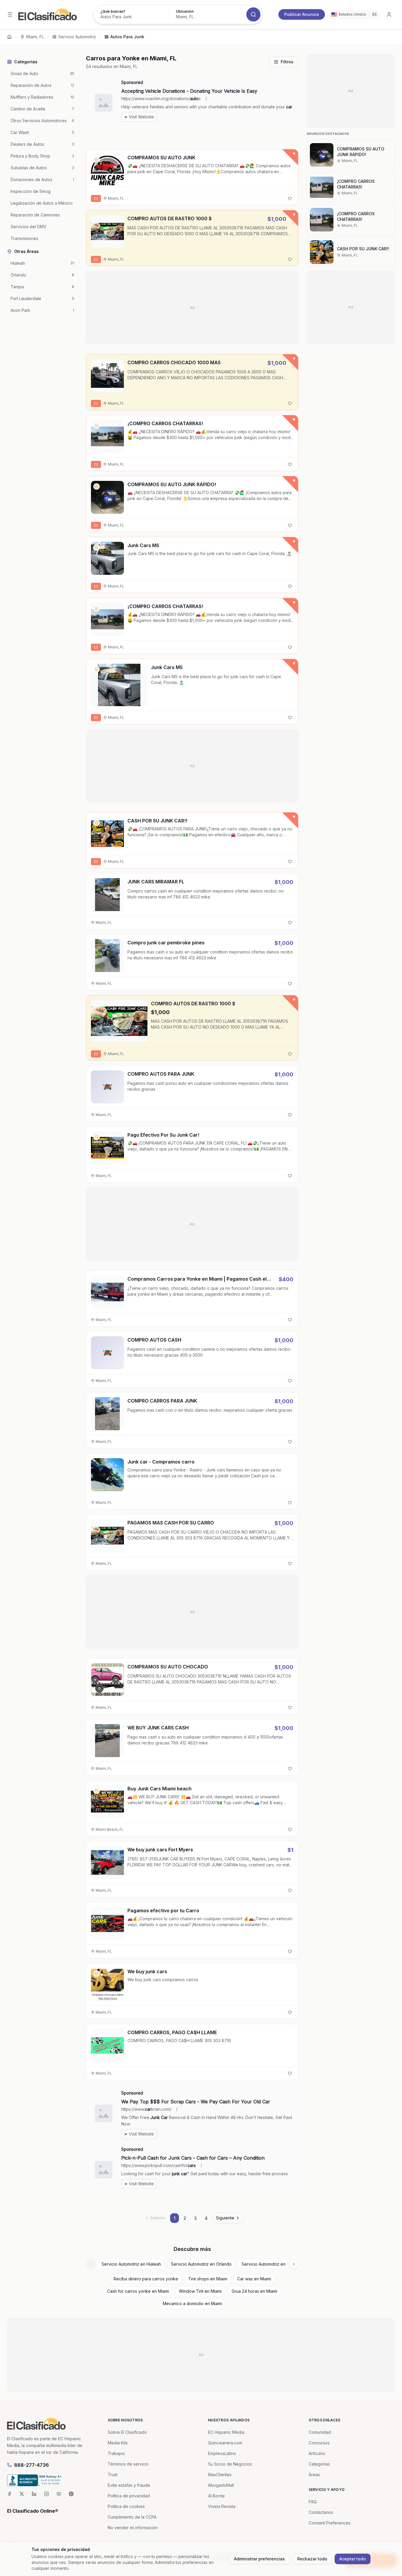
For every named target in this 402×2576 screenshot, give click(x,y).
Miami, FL (35, 37)
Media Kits (118, 2443)
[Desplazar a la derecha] (294, 2264)
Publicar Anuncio (302, 14)
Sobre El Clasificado (127, 2432)
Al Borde (216, 2496)
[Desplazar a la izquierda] (91, 2264)
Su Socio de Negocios (230, 2464)
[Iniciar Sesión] (389, 14)
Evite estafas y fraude (129, 2485)
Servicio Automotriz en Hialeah (131, 2264)
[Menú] (10, 14)
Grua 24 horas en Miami (254, 2291)
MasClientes (220, 2475)
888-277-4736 (31, 2465)
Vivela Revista (222, 2506)
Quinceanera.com (225, 2443)
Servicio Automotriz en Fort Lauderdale (279, 2264)
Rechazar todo (312, 2559)
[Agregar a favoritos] (290, 198)
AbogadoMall (221, 2485)
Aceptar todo (353, 2559)
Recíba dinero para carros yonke (146, 2279)
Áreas (314, 2475)
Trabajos (116, 2453)
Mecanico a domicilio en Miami (192, 2303)
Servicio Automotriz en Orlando (201, 2264)
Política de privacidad (129, 2496)
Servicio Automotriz (77, 37)
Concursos (319, 2443)
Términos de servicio (128, 2464)
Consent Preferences (330, 2523)
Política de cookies (126, 2506)
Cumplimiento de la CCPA (132, 2517)
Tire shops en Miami (208, 2279)
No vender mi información (133, 2528)
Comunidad (320, 2432)
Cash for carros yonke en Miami (138, 2291)
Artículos (317, 2453)
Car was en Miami (254, 2279)
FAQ (313, 2502)
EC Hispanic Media (226, 2432)
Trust (113, 2475)
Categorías (319, 2464)
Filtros (287, 62)
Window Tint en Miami (200, 2291)
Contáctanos (321, 2512)
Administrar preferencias (259, 2559)
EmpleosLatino (222, 2453)
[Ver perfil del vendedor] (97, 160)
